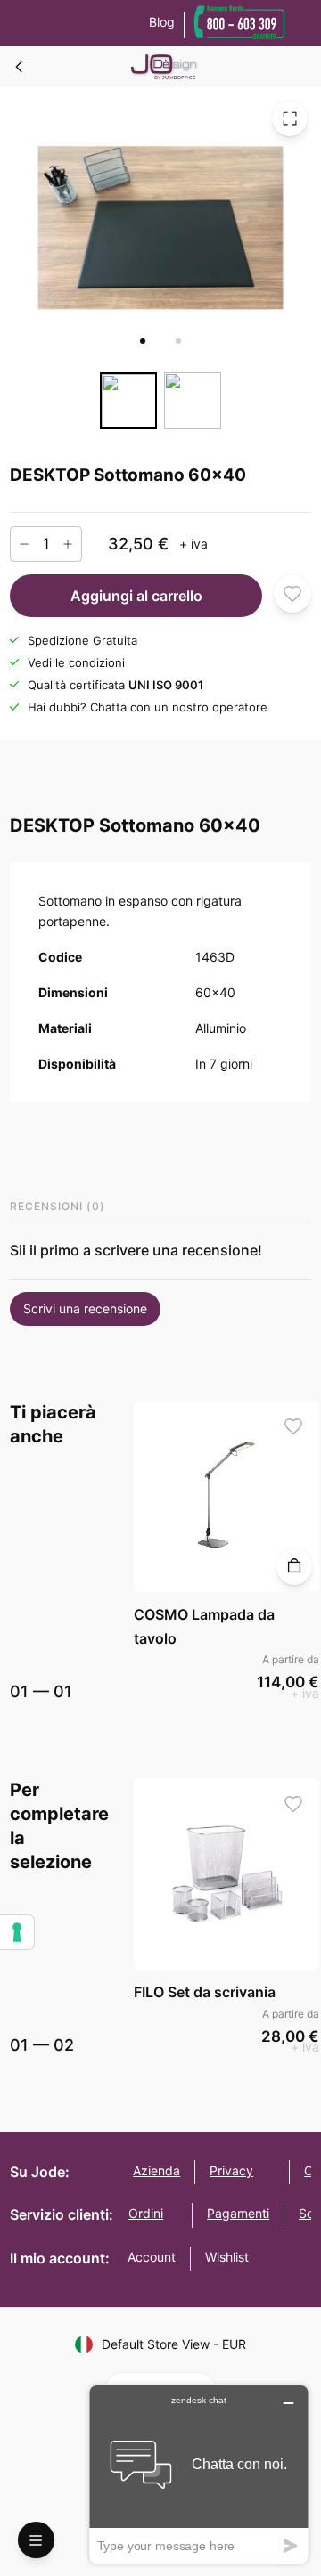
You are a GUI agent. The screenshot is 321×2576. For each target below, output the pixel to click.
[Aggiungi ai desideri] (293, 593)
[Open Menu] (36, 2540)
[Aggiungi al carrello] (295, 1567)
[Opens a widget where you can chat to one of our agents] (199, 2474)
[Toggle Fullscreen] (290, 118)
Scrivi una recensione (85, 1308)
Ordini (146, 2213)
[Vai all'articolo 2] (178, 341)
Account (152, 2257)
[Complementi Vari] (20, 67)
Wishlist (227, 2257)
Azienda (156, 2170)
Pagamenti (238, 2213)
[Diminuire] (24, 543)
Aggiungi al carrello (136, 595)
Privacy (231, 2170)
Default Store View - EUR (174, 2344)
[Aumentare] (68, 543)
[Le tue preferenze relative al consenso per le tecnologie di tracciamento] (17, 1932)
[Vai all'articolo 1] (143, 341)
